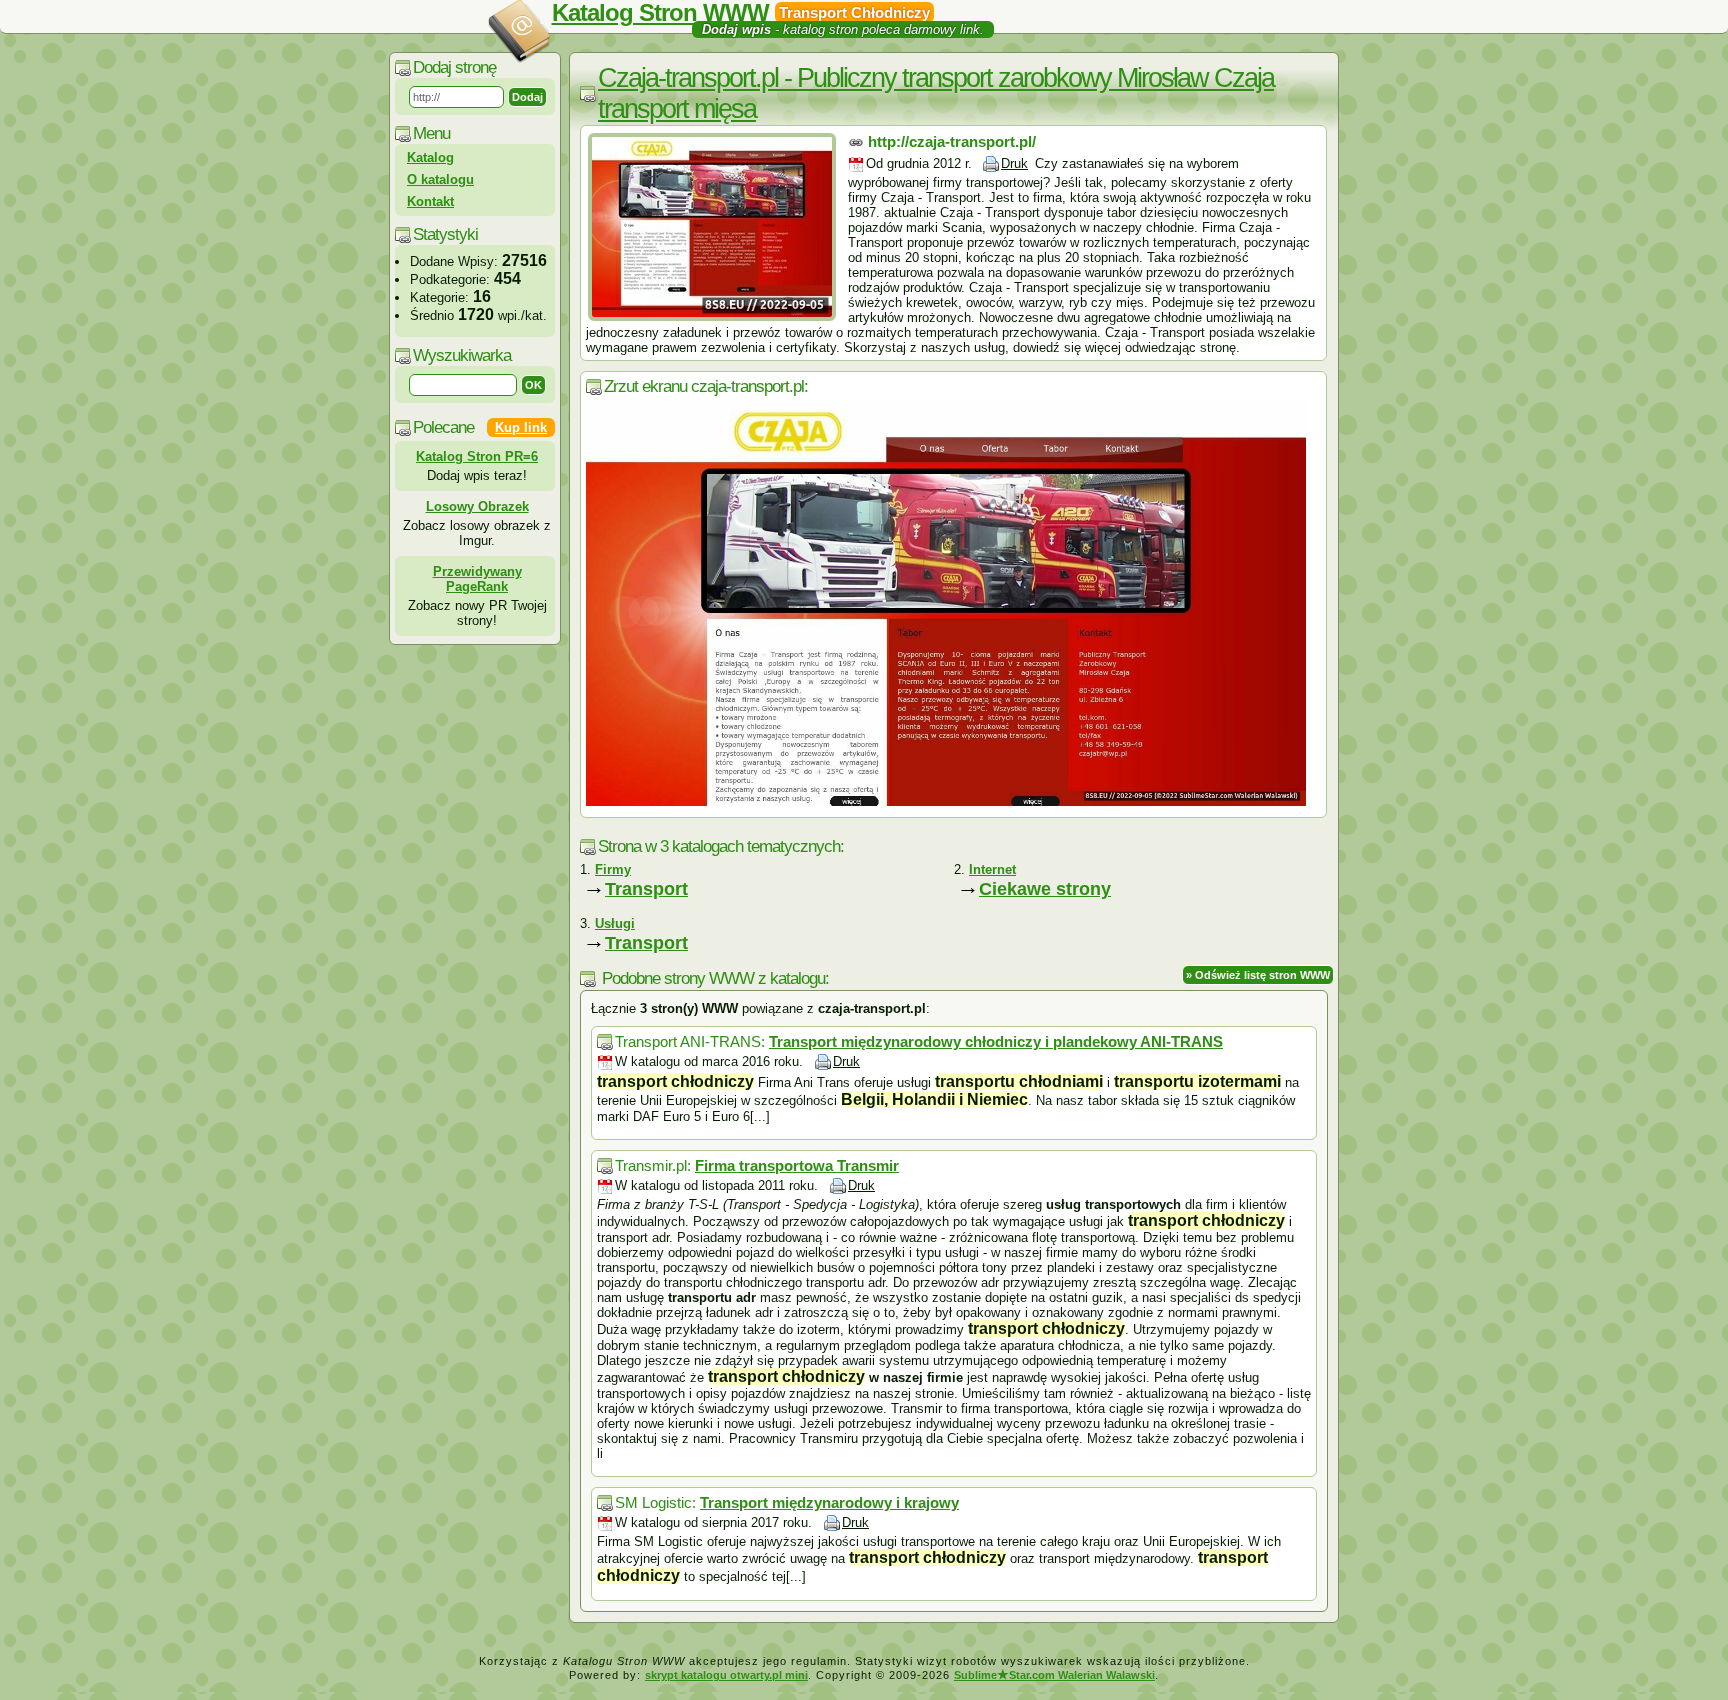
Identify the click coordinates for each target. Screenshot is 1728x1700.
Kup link (521, 427)
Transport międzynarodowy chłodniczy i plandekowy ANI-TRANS (996, 1041)
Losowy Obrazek (477, 506)
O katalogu (440, 179)
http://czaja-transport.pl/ (952, 141)
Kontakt (430, 201)
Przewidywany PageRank (477, 579)
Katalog (430, 157)
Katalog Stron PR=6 (477, 456)
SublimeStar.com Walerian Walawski (1054, 1675)
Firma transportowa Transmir (797, 1165)
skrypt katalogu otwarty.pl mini (726, 1675)
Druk (1014, 163)
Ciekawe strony (1045, 889)
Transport (646, 889)
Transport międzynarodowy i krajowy (829, 1502)
